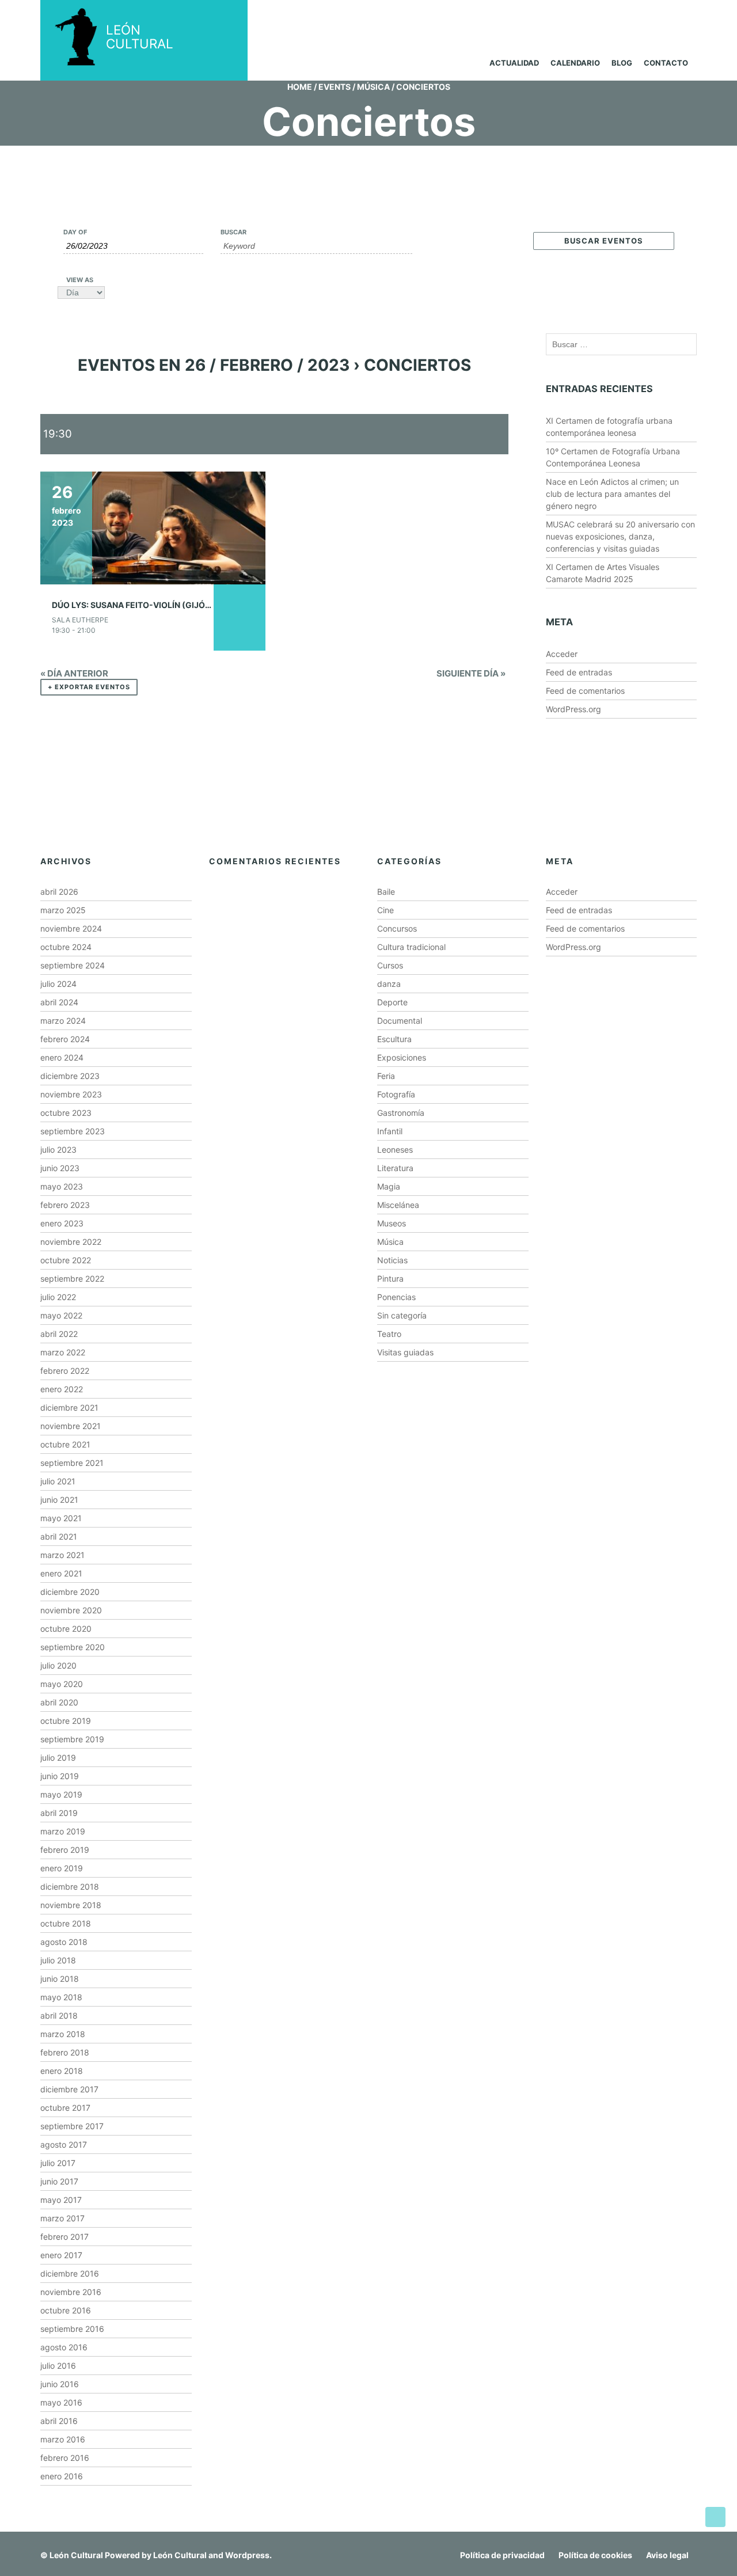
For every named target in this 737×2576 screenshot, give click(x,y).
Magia (389, 1186)
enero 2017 (61, 2255)
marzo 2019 (63, 1831)
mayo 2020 (62, 1684)
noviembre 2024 (71, 928)
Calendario (575, 63)
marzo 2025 (63, 910)
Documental (400, 1021)
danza (389, 984)
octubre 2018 (66, 1923)
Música (373, 87)
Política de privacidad (502, 2555)
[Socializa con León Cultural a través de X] (629, 16)
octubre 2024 (66, 947)
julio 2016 (58, 2366)
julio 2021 (58, 1481)
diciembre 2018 (70, 1887)
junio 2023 (60, 1168)
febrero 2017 (64, 2237)
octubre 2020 (66, 1629)
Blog (622, 63)
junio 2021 (59, 1500)
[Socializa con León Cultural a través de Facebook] (673, 16)
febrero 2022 (65, 1371)
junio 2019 (60, 1776)
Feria (386, 1076)
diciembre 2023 (70, 1076)
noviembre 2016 (71, 2292)
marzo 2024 (63, 1021)
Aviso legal (667, 2555)
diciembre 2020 (70, 1592)
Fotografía (396, 1094)
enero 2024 (62, 1057)
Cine (385, 910)
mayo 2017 (61, 2200)
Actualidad (514, 63)
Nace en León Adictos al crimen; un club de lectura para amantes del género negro (612, 494)
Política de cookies (595, 2555)
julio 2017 (58, 2163)
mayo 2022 (61, 1315)
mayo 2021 (61, 1518)
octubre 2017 (65, 2108)
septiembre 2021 (72, 1463)
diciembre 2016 (70, 2273)
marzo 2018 (63, 2034)
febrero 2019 (65, 1850)
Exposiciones (402, 1057)
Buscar (233, 232)
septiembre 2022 (72, 1278)
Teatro (389, 1334)
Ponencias (396, 1297)
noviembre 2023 (71, 1094)
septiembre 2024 (73, 965)
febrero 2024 (65, 1039)
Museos (392, 1223)
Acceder (562, 654)
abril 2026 (59, 892)
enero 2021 (61, 1573)
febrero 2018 (65, 2052)
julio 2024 (58, 984)
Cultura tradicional (411, 947)
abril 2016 (59, 2421)
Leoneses (395, 1150)
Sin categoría (402, 1315)
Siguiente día (471, 673)
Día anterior (74, 673)
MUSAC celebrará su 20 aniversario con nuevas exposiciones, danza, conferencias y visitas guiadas (620, 536)
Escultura (394, 1039)
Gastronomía (401, 1113)
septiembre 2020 (73, 1647)
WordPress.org (573, 709)
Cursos (390, 965)
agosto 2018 (64, 1942)
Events (335, 87)
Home (300, 87)
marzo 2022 (63, 1352)
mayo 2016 (61, 2402)
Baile (386, 892)
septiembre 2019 (72, 1739)
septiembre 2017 (72, 2126)
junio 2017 (59, 2181)
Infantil (390, 1131)
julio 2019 (58, 1758)
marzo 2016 (63, 2439)
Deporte (392, 1002)
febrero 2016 (65, 2458)
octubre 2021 (65, 1444)
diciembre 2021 (69, 1407)
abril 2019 (59, 1813)
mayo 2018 (61, 1997)
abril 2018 (59, 2015)
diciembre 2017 (69, 2089)
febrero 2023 (65, 1205)
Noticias (392, 1260)
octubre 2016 (66, 2310)
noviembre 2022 (71, 1242)
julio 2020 (58, 1665)
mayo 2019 (61, 1794)
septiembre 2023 (73, 1131)
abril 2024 (59, 1002)
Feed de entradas (579, 672)
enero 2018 (62, 2071)
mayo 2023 (62, 1186)
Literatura (395, 1168)
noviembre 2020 (71, 1610)
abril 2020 (59, 1702)
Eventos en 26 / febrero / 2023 (214, 365)
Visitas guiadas (405, 1352)
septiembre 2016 (72, 2329)
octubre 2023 (66, 1113)
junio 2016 (60, 2384)
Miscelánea (398, 1205)
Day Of (75, 232)
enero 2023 (62, 1223)
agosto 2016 (64, 2347)
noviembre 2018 (71, 1905)
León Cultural (76, 2555)
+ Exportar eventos (89, 687)
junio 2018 (60, 1979)
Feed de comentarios (585, 691)
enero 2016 (62, 2476)
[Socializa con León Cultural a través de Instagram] (586, 16)
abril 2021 (59, 1536)
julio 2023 (58, 1150)
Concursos (397, 928)
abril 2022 (59, 1334)
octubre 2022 (66, 1260)
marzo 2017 (62, 2218)
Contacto (666, 63)
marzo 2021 (62, 1555)
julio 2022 (58, 1297)
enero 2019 (62, 1868)
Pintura (390, 1278)
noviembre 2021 (71, 1426)
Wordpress (247, 2555)
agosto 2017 (64, 2144)
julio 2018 (58, 1960)
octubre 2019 (66, 1721)
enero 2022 (62, 1389)
